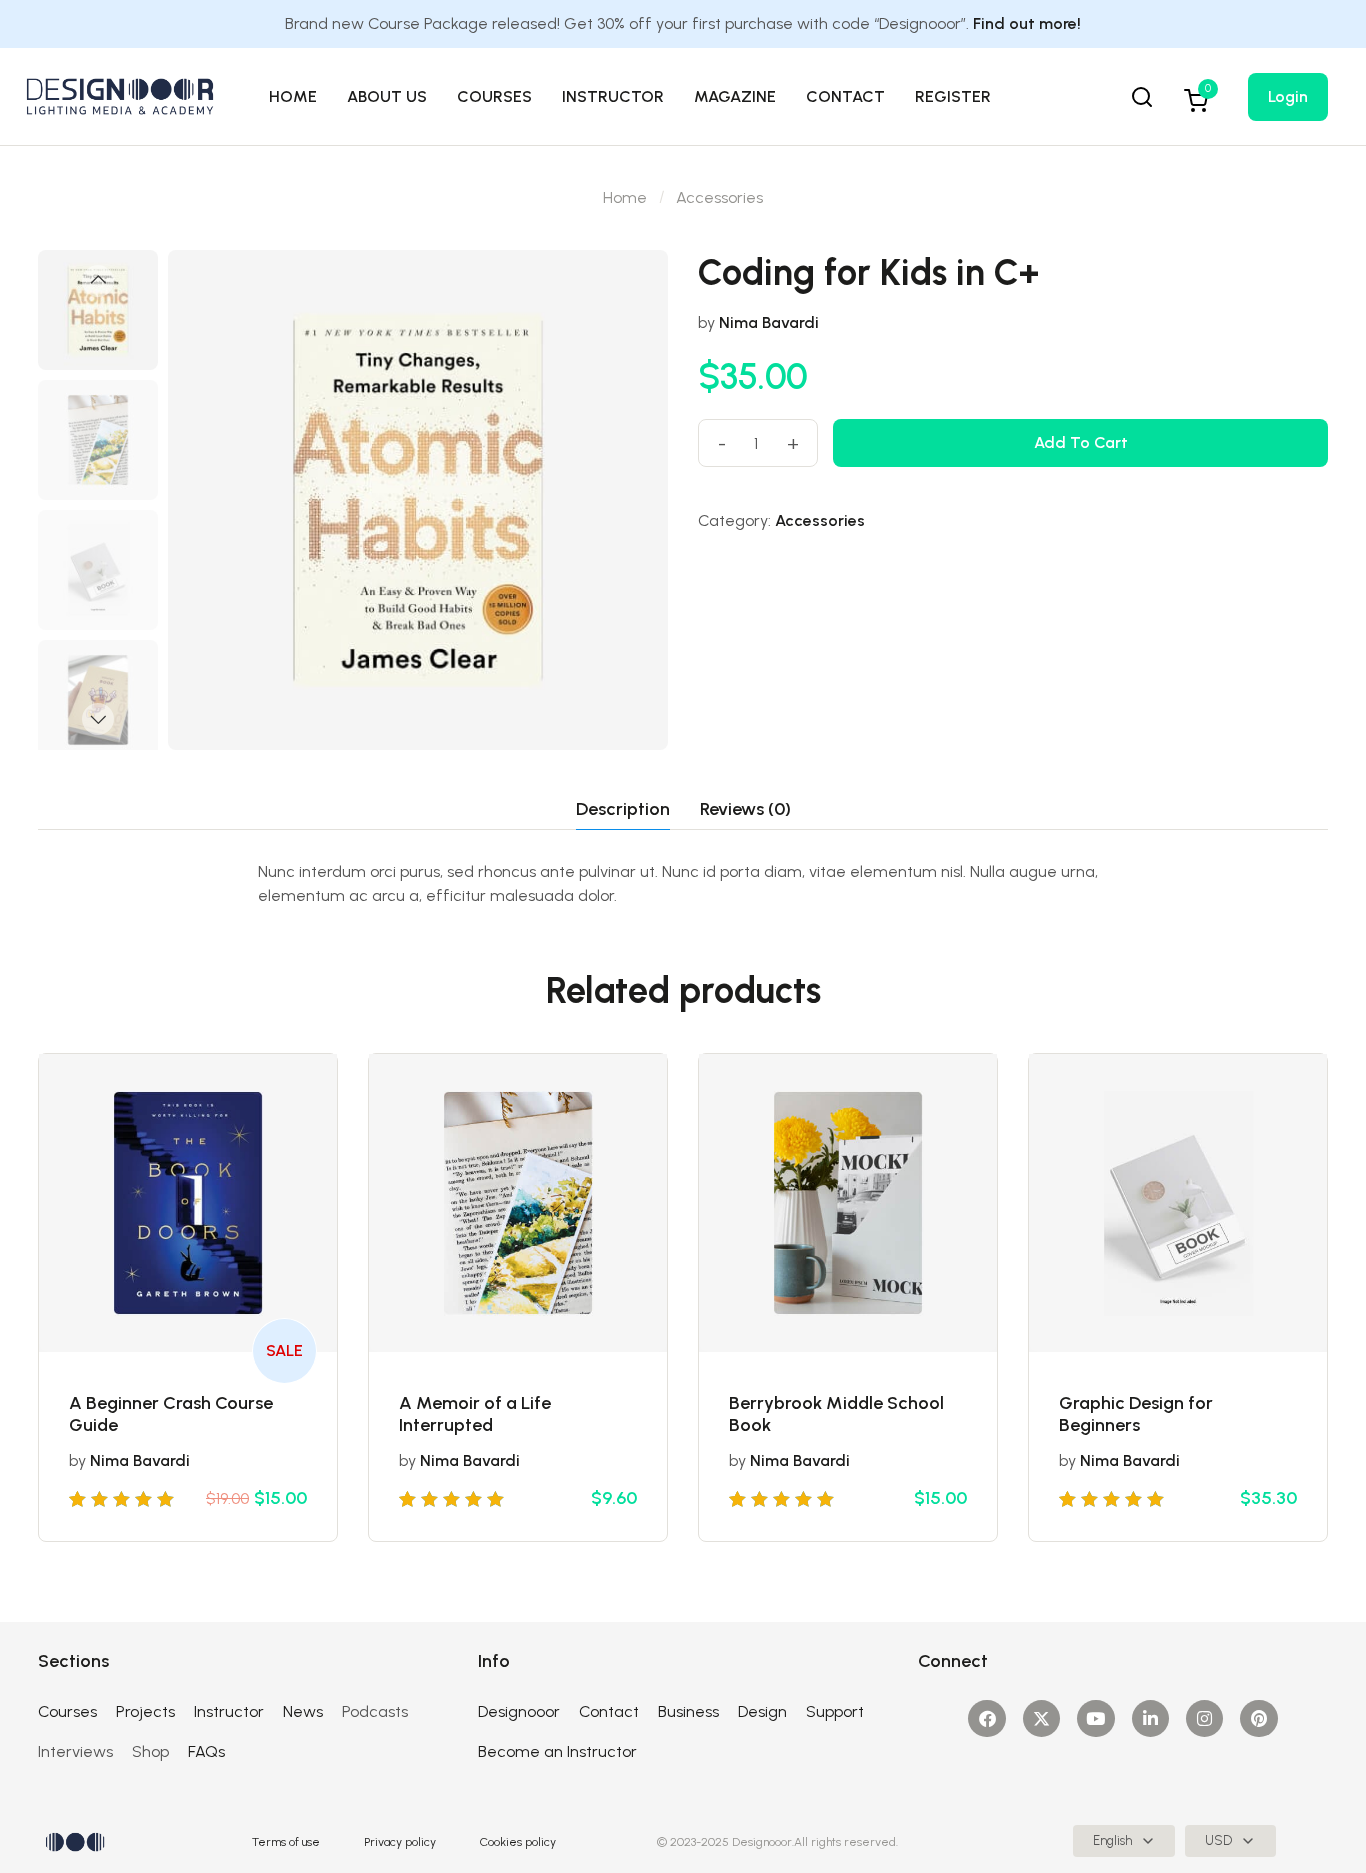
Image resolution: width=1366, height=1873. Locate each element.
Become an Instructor (557, 1751)
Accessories (719, 197)
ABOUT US (387, 96)
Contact (609, 1711)
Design (762, 1711)
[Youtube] (1095, 1718)
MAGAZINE (735, 96)
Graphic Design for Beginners (1136, 1414)
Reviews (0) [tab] (745, 809)
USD (1218, 1840)
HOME (293, 96)
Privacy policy (400, 1842)
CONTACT (845, 96)
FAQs (206, 1751)
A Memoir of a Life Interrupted (475, 1414)
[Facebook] (986, 1718)
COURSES (494, 96)
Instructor (229, 1711)
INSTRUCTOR (613, 96)
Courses (67, 1711)
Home (625, 197)
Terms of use (286, 1842)
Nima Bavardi (769, 322)
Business (688, 1711)
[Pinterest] (1258, 1718)
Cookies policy (518, 1842)
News (303, 1711)
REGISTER (953, 96)
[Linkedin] (1150, 1718)
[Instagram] (1204, 1718)
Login (1288, 96)
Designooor (519, 1711)
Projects (145, 1711)
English (1112, 1840)
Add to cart (1081, 442)
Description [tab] (623, 809)
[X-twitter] (1041, 1718)
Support (835, 1711)
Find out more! (1027, 23)
